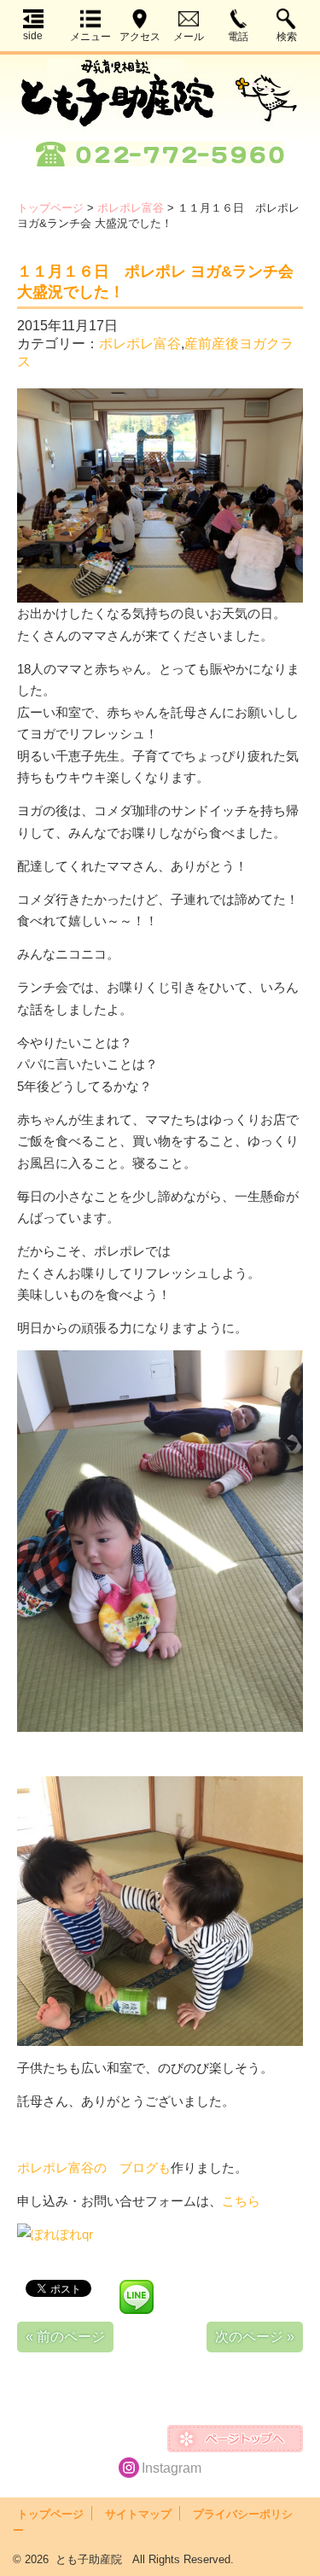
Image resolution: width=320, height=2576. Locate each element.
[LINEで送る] (137, 2287)
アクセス (140, 37)
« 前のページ (65, 2337)
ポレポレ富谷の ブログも (94, 2168)
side (33, 36)
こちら (241, 2201)
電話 (238, 37)
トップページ (50, 208)
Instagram (172, 2468)
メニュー (90, 37)
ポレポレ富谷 (131, 208)
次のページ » (255, 2337)
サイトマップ (138, 2514)
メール (189, 37)
